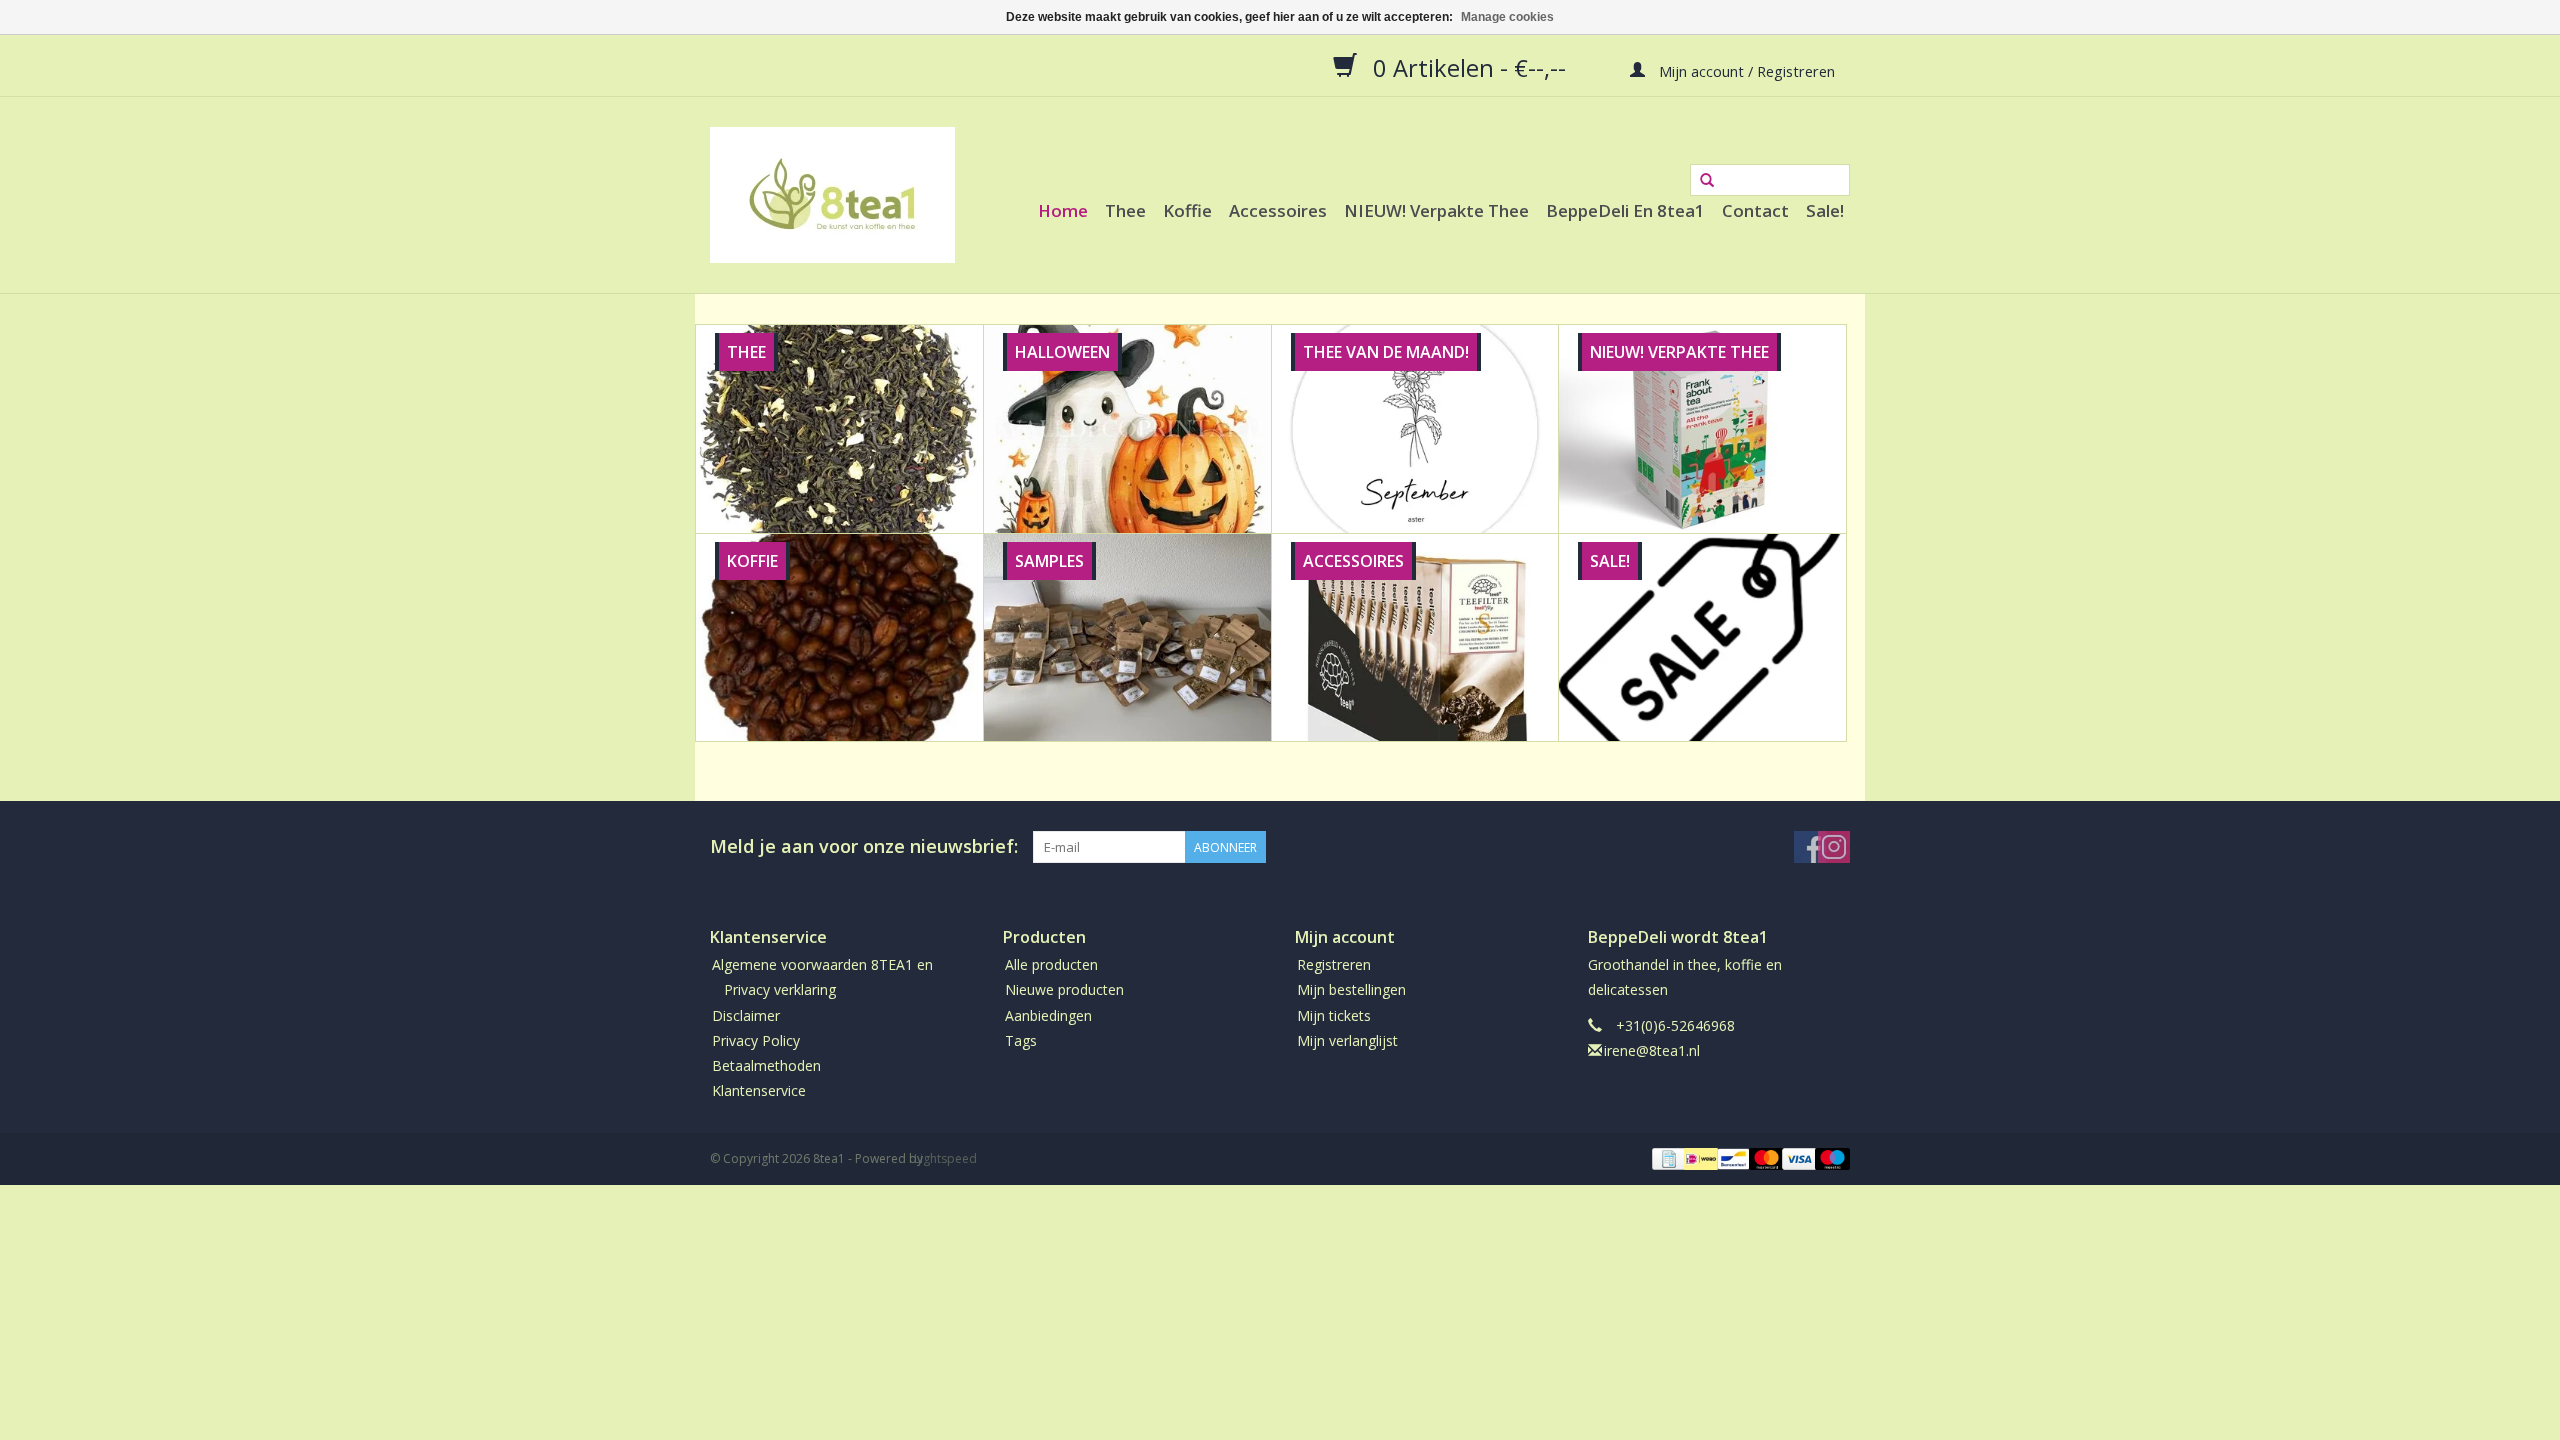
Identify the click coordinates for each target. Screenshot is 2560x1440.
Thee (1125, 210)
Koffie (1187, 210)
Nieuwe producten (1064, 989)
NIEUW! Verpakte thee (1436, 210)
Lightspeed (945, 1158)
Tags (1021, 1040)
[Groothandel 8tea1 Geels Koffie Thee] (832, 195)
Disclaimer (746, 1015)
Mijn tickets (1334, 1015)
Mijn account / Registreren (1745, 70)
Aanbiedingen (1048, 1015)
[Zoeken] (1707, 181)
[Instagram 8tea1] (1834, 847)
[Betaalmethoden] (1667, 1158)
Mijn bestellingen (1351, 989)
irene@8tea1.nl (1652, 1050)
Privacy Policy (756, 1040)
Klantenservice (759, 1090)
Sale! (1825, 210)
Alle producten (1051, 964)
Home (1063, 210)
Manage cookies (1507, 17)
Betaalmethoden (766, 1065)
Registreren (1334, 964)
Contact (1755, 210)
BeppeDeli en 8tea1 (1625, 210)
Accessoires (1278, 210)
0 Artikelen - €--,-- (1469, 67)
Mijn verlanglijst (1347, 1040)
